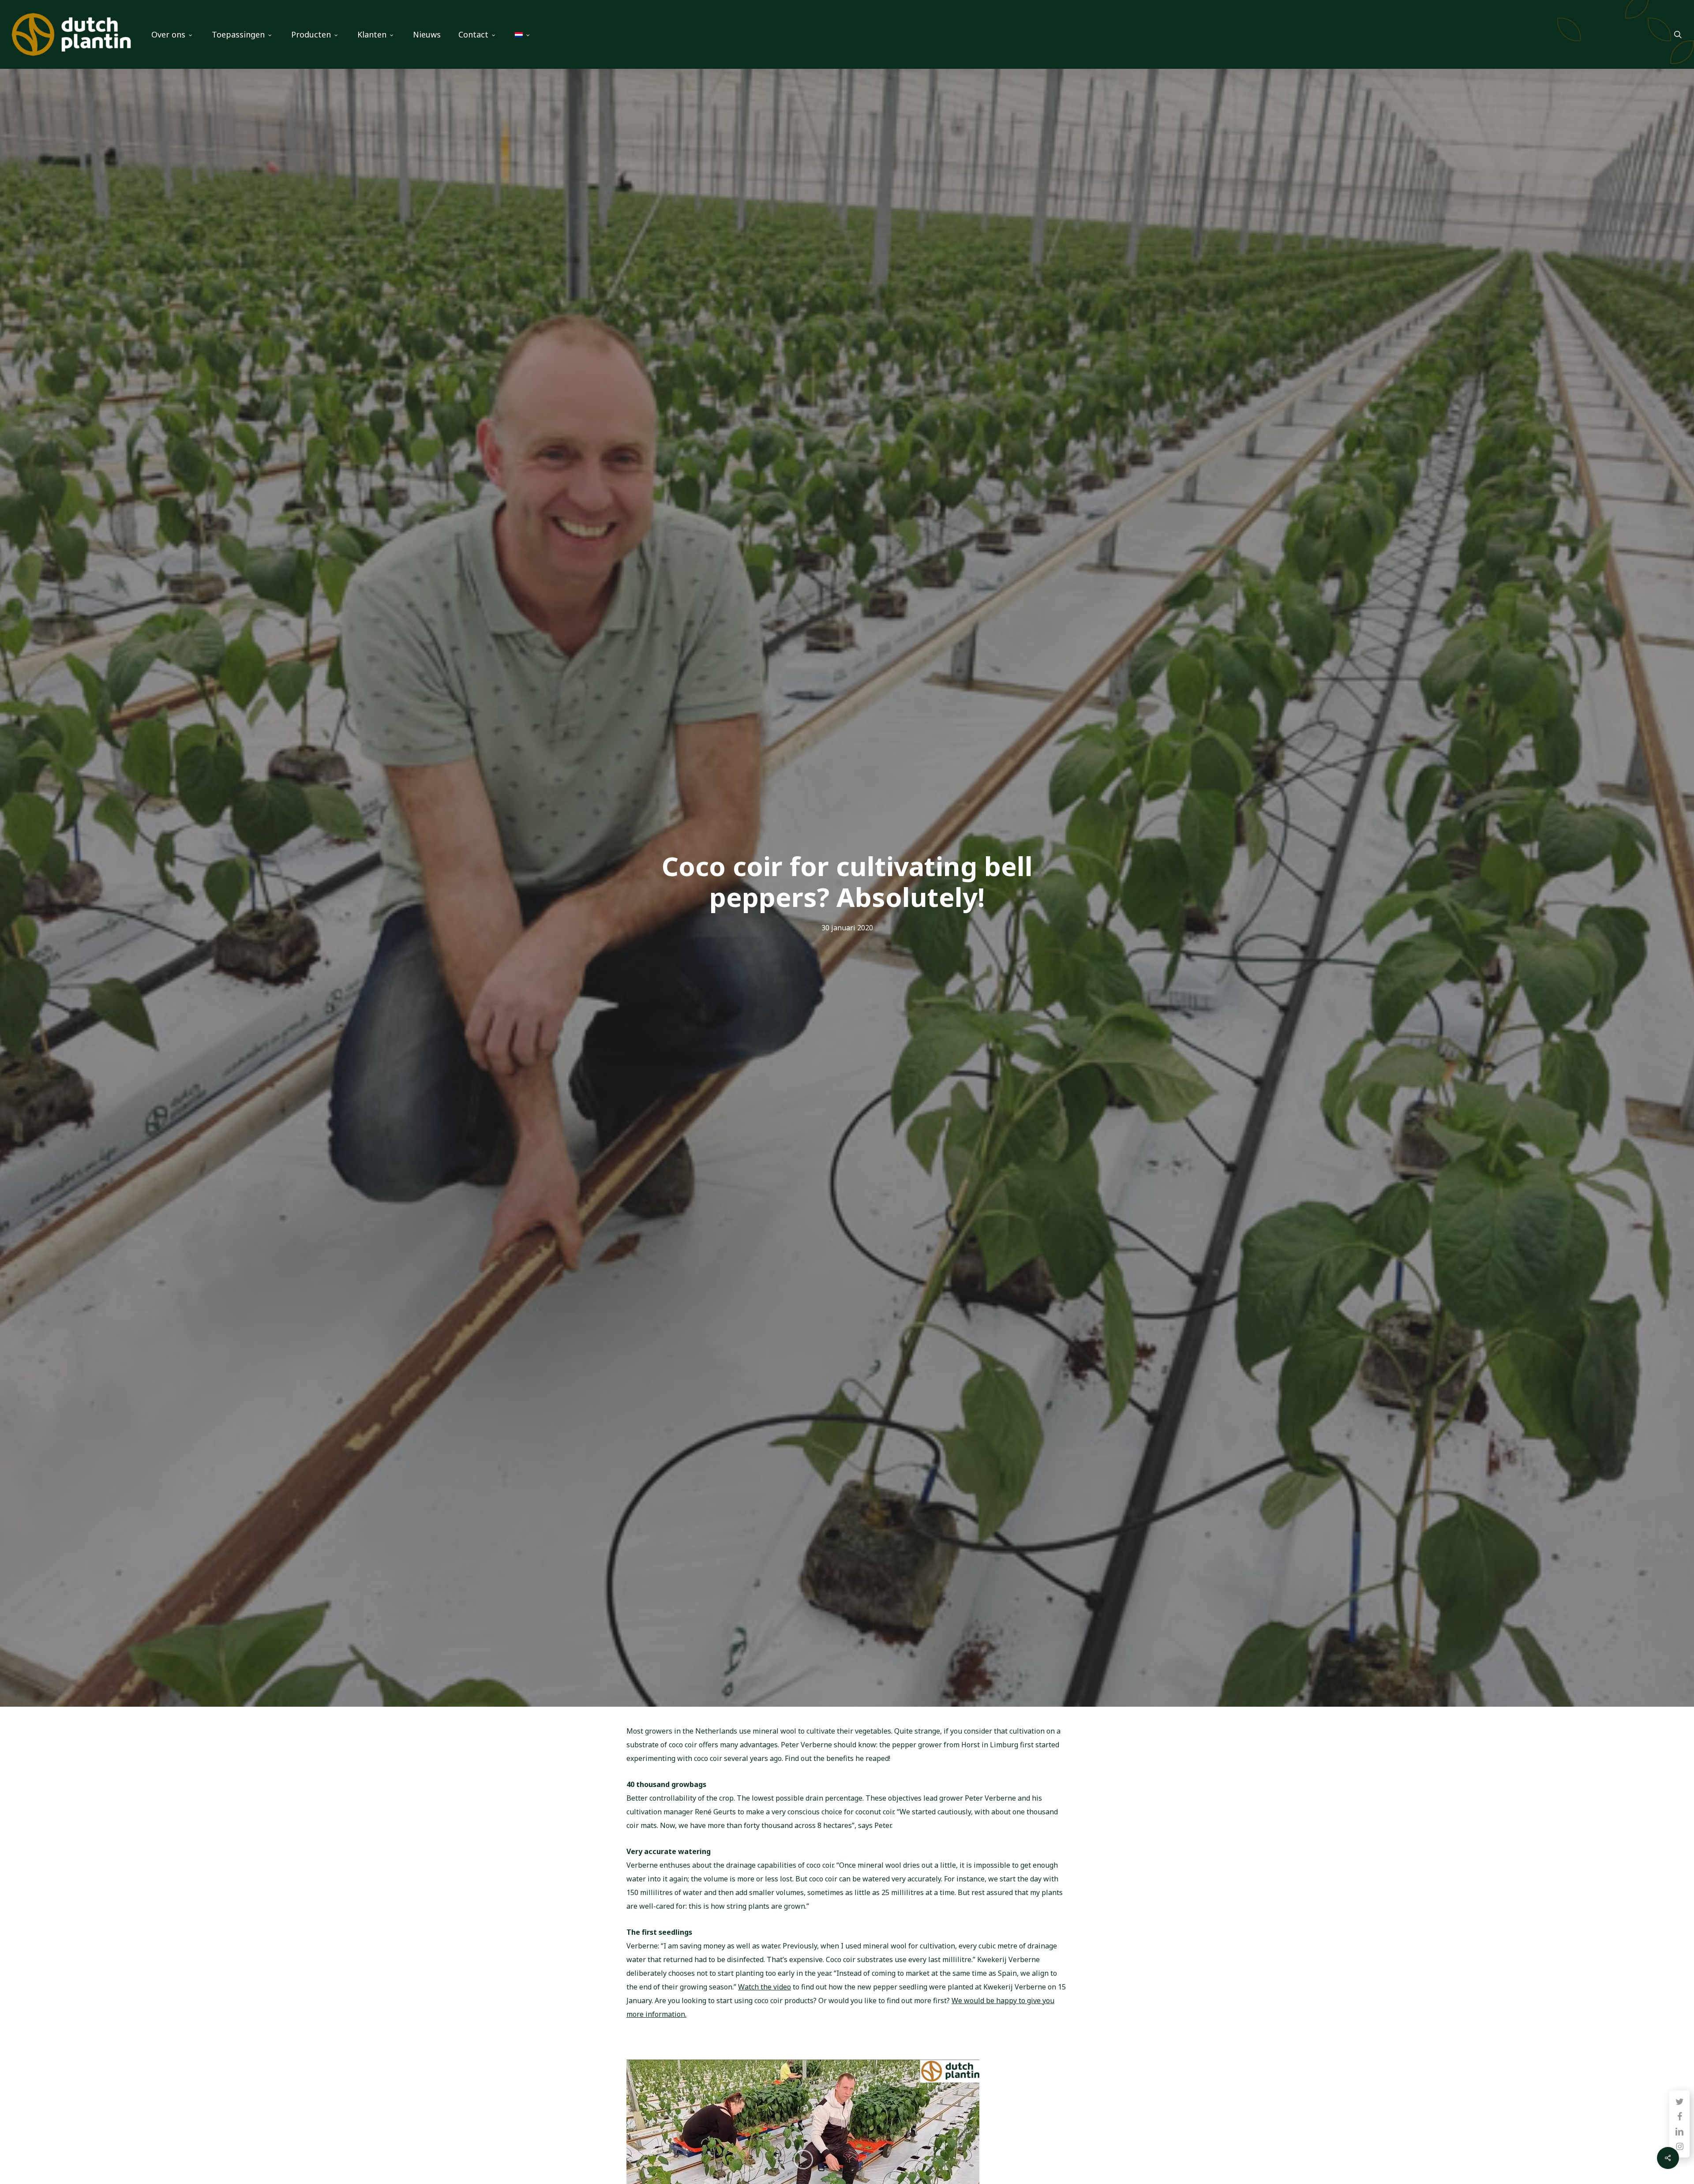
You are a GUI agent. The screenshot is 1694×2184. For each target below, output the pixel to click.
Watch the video (765, 1987)
